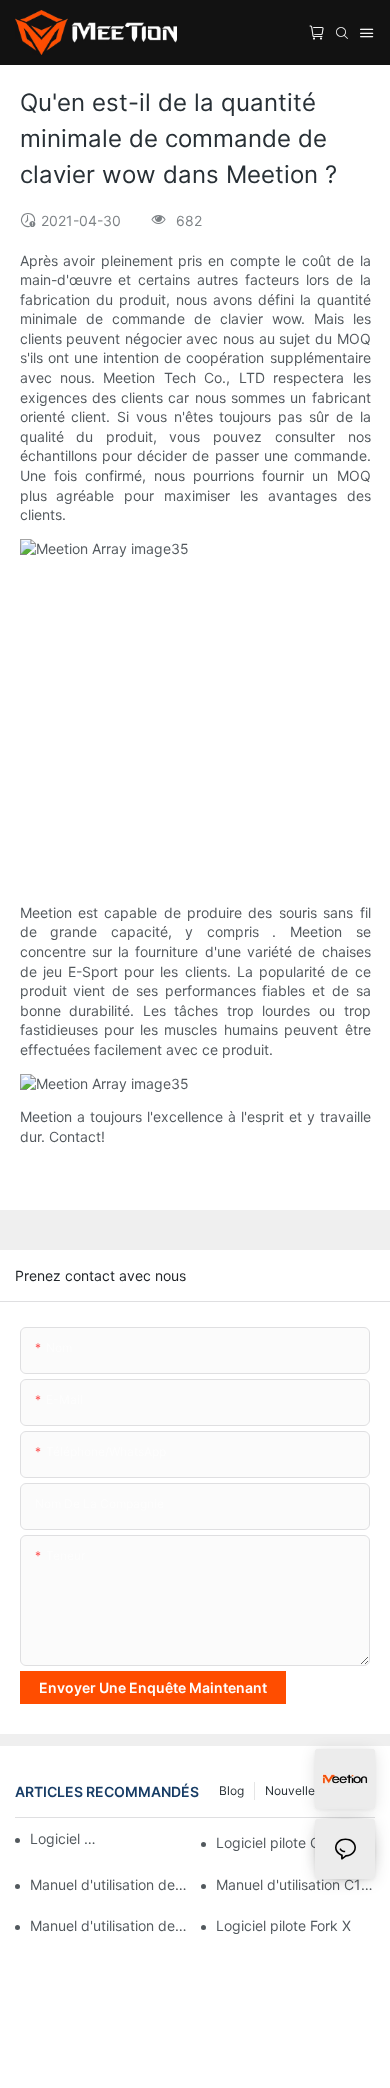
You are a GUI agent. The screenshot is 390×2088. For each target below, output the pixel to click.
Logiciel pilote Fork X (283, 1925)
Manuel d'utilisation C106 (295, 1884)
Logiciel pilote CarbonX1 (295, 1842)
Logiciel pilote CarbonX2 (66, 1838)
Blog (231, 1790)
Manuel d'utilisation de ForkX (109, 1884)
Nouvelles (293, 1790)
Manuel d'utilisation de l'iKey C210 (109, 1925)
